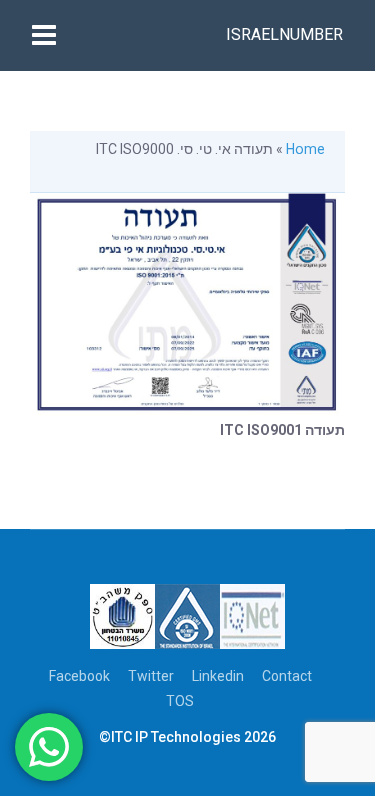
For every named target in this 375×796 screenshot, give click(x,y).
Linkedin (218, 676)
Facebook (79, 676)
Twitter (151, 676)
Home (305, 149)
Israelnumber (284, 34)
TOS (180, 701)
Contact (287, 676)
